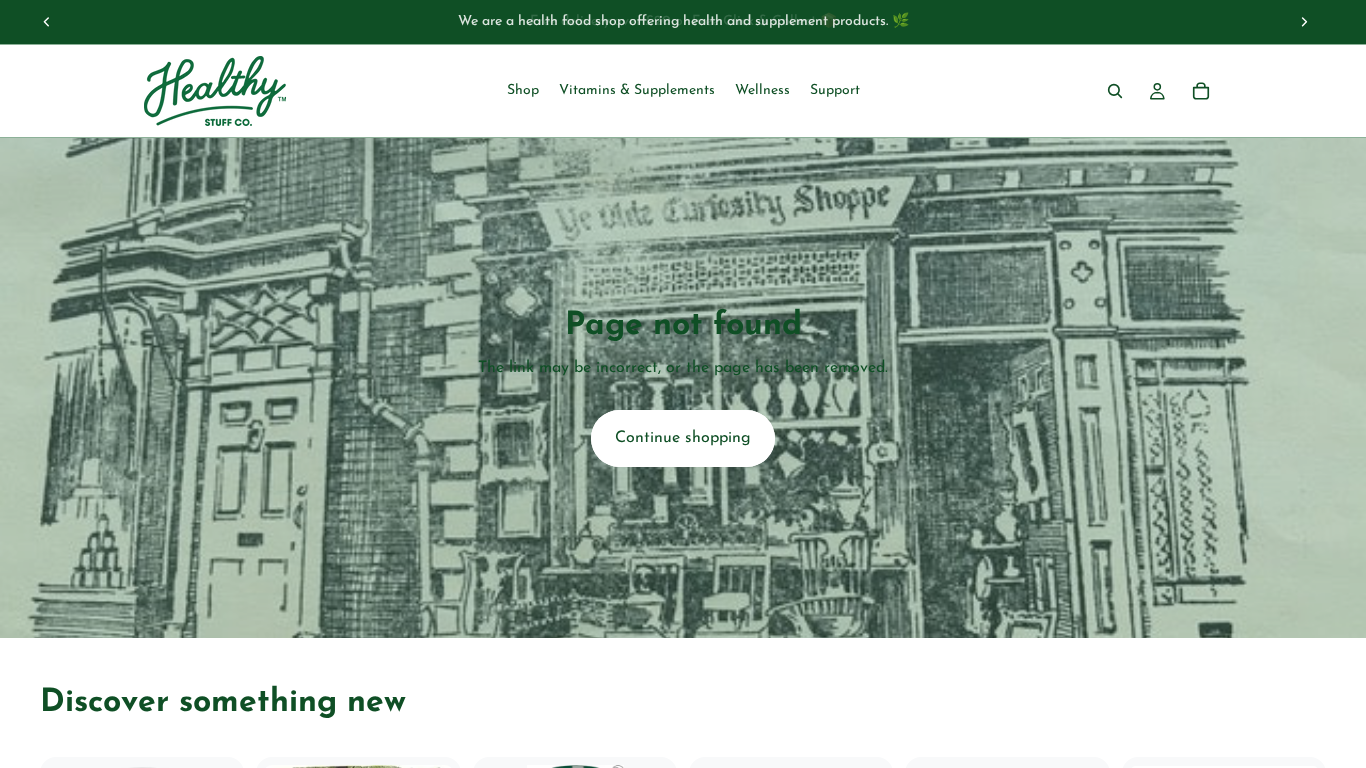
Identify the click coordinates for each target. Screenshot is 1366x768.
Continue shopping (683, 438)
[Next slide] (1304, 22)
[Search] (1115, 91)
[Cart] (1201, 91)
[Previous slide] (47, 22)
